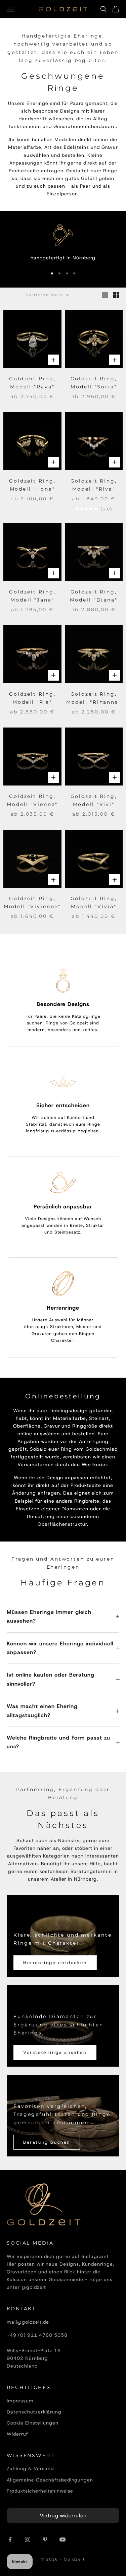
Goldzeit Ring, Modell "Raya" (32, 383)
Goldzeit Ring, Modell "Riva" (94, 485)
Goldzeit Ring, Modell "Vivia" (94, 902)
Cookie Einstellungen (33, 2423)
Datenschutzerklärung (34, 2412)
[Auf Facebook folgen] (10, 2539)
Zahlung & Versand (30, 2468)
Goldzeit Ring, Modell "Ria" (32, 698)
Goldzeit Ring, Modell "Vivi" (94, 800)
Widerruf (17, 2434)
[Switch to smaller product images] (116, 295)
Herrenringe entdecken (55, 1963)
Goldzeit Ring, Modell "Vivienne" (32, 902)
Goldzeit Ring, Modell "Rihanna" (94, 698)
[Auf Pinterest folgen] (45, 2539)
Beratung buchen (47, 2142)
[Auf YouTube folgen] (62, 2539)
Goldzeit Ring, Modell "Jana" (32, 596)
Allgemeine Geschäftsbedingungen (50, 2480)
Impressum (20, 2401)
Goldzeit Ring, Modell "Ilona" (32, 485)
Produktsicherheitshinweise (40, 2491)
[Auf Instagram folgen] (28, 2539)
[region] (63, 243)
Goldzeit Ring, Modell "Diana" (94, 596)
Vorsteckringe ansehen (55, 2052)
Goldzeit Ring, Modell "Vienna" (32, 800)
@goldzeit (34, 2287)
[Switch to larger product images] (105, 295)
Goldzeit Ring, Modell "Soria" (94, 383)
